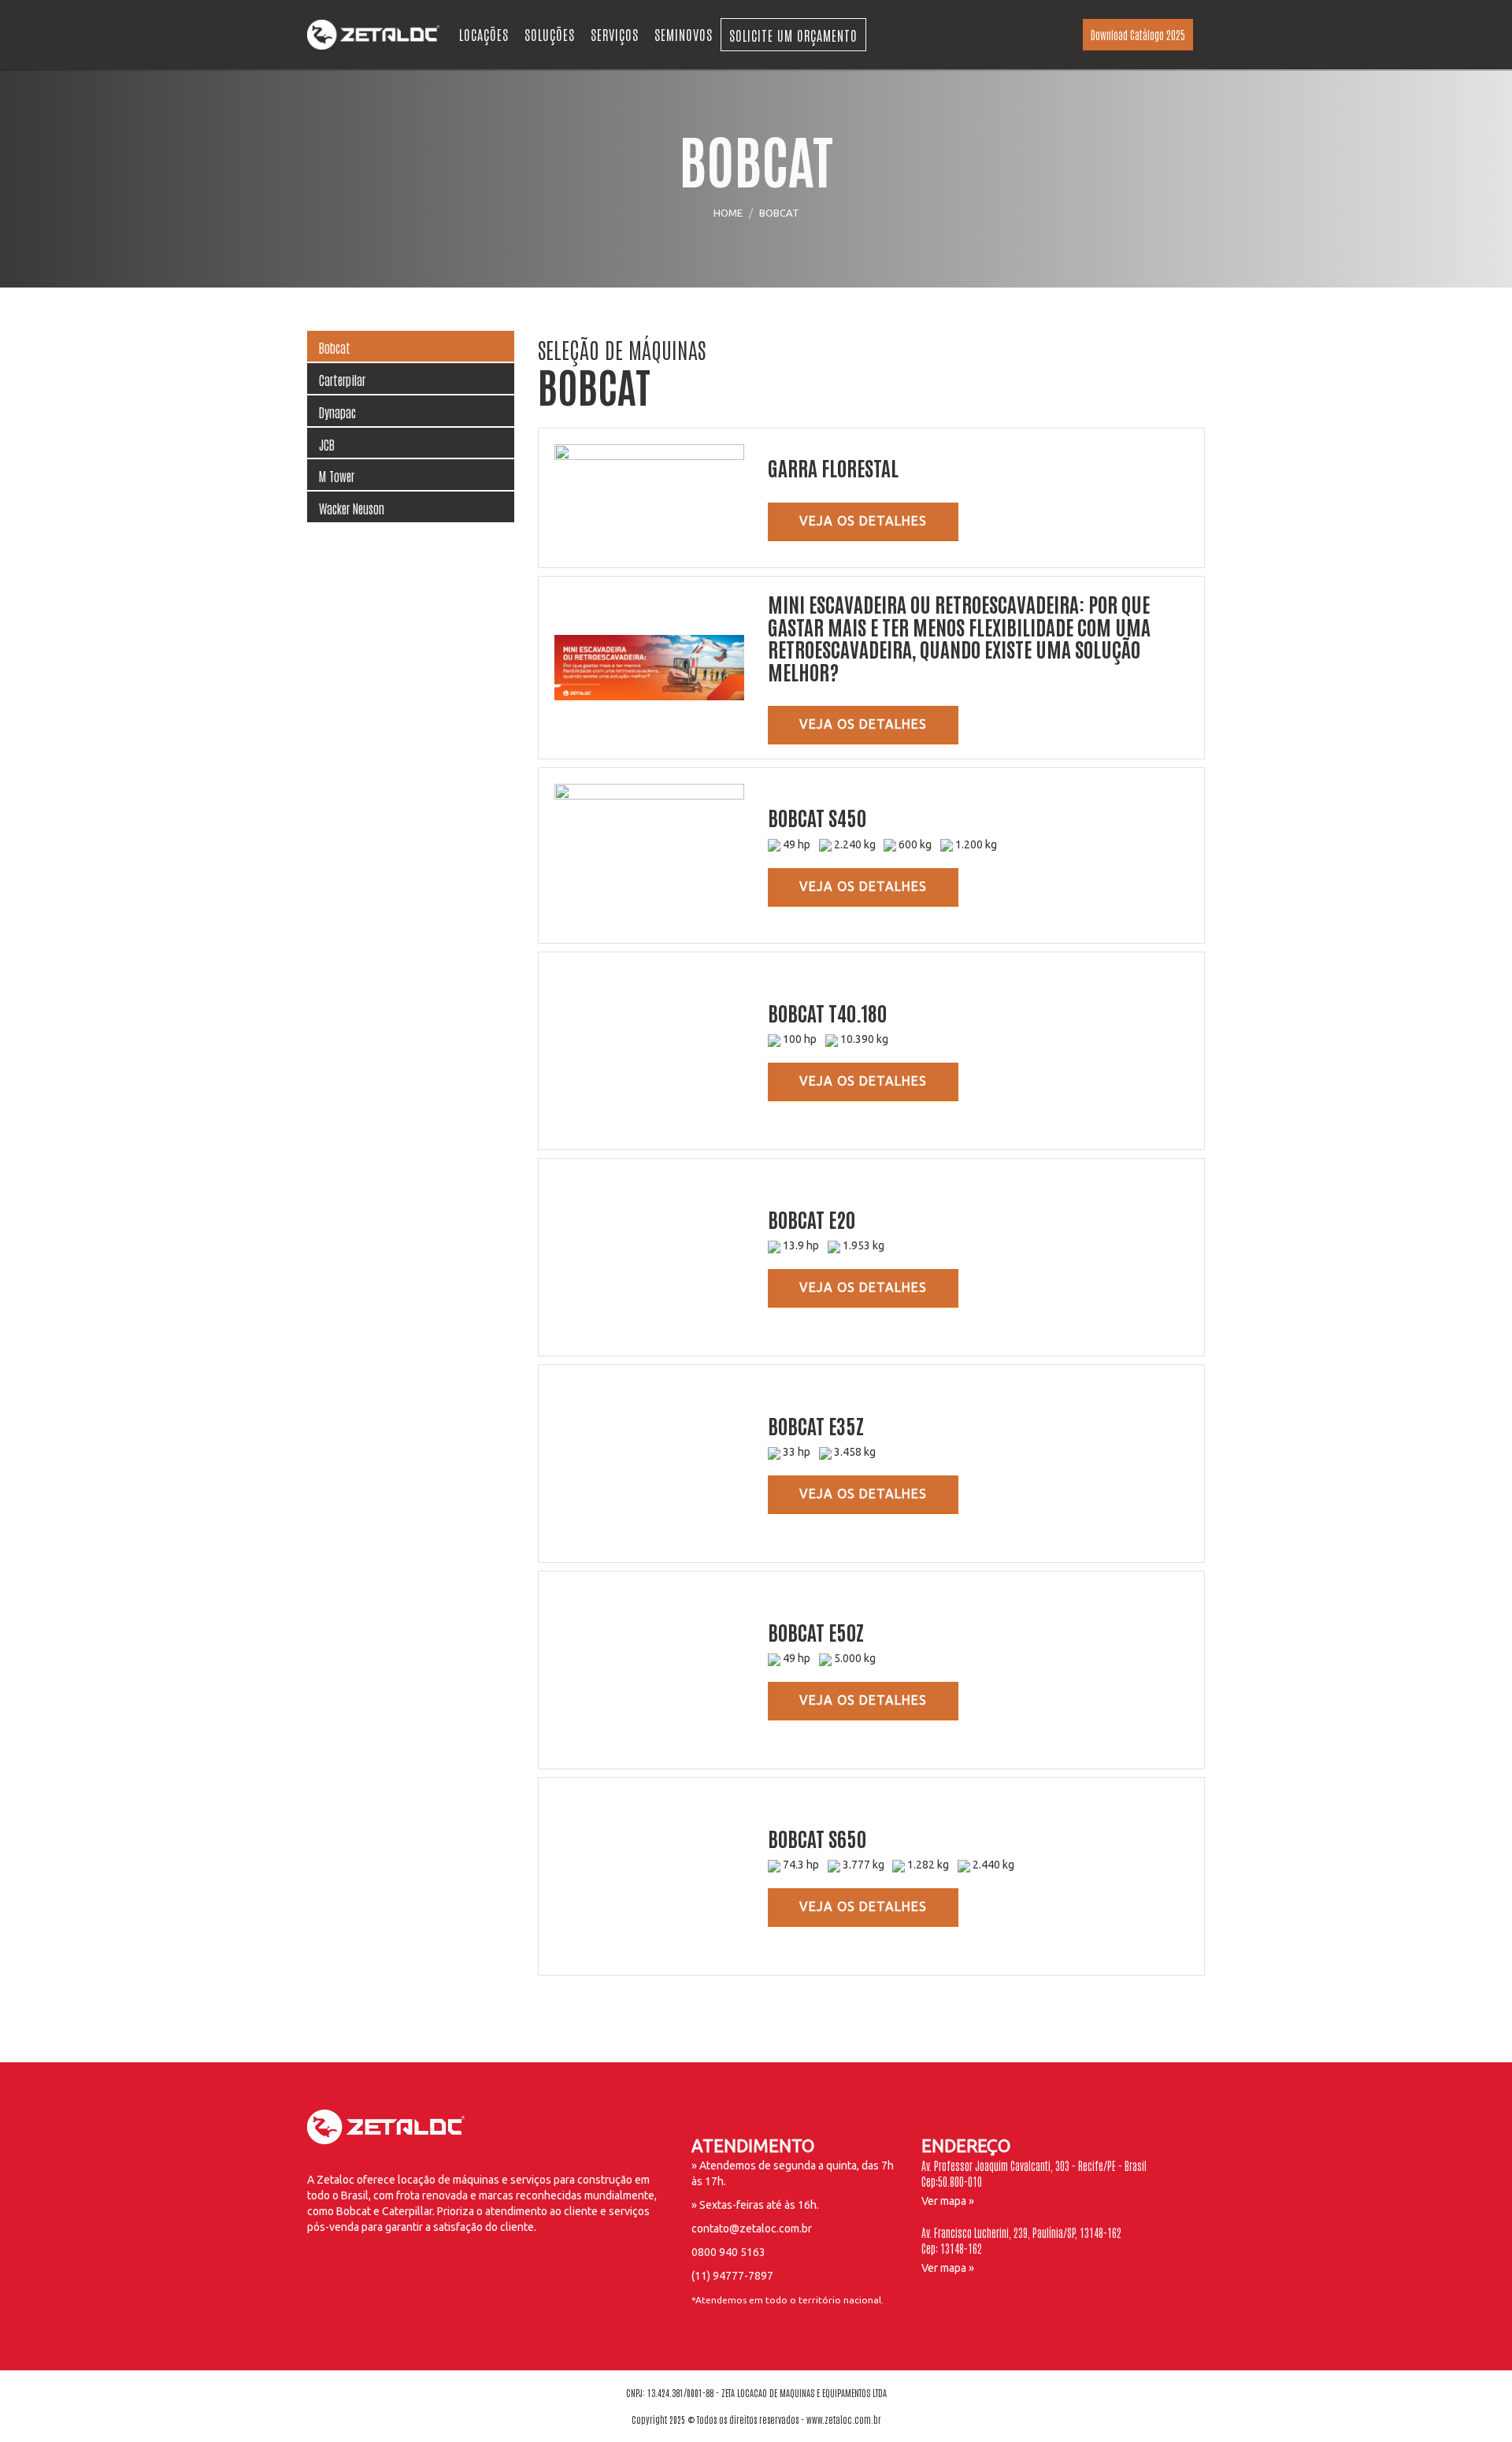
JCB (327, 444)
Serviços (615, 34)
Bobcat (335, 347)
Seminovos (684, 34)
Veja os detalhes (863, 521)
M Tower (337, 476)
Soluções (550, 34)
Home (728, 213)
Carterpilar (342, 380)
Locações (484, 34)
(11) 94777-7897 (732, 2276)
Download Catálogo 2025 (1138, 35)
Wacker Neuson (352, 508)
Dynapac (337, 412)
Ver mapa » (948, 2201)
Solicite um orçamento (793, 35)
